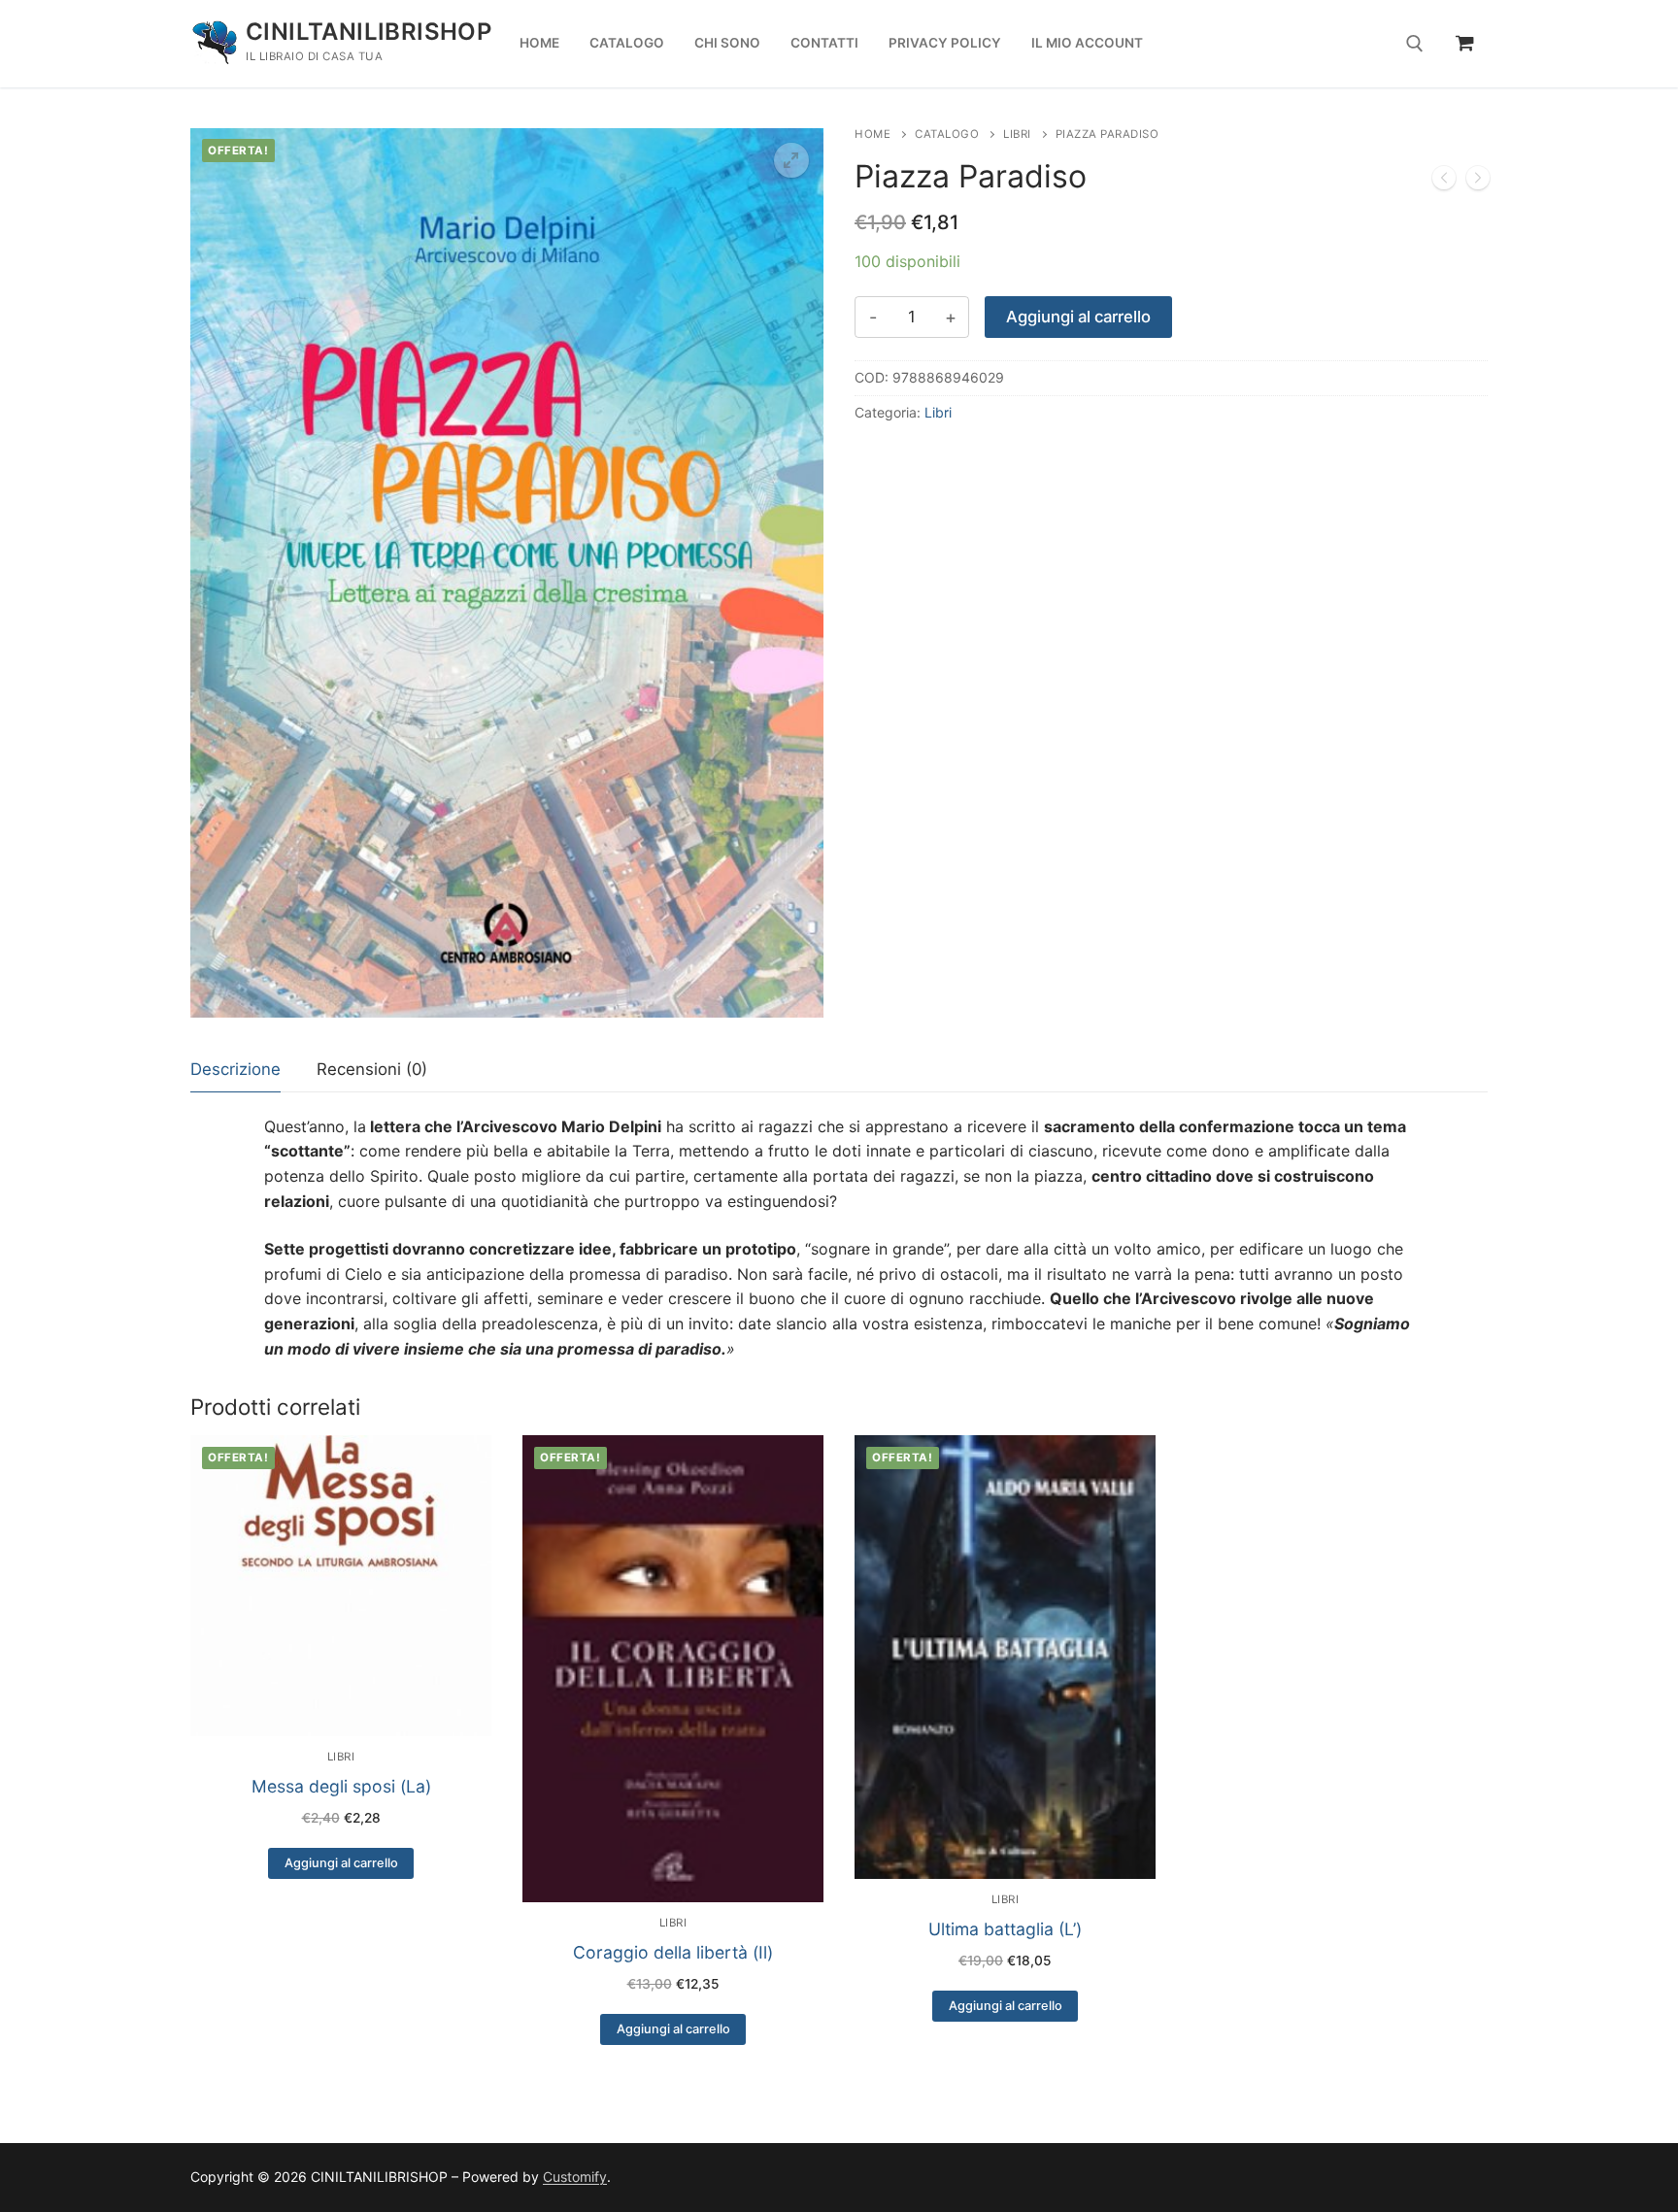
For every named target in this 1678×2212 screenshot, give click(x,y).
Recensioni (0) (372, 1069)
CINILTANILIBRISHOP (369, 32)
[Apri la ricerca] (1415, 44)
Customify (575, 2177)
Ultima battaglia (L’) (1005, 1929)
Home (873, 134)
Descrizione (235, 1069)
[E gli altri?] (1444, 182)
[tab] (235, 1071)
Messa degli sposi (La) (341, 1786)
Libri (1017, 134)
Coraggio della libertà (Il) (673, 1952)
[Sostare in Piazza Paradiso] (1478, 182)
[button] (791, 160)
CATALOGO (947, 134)
